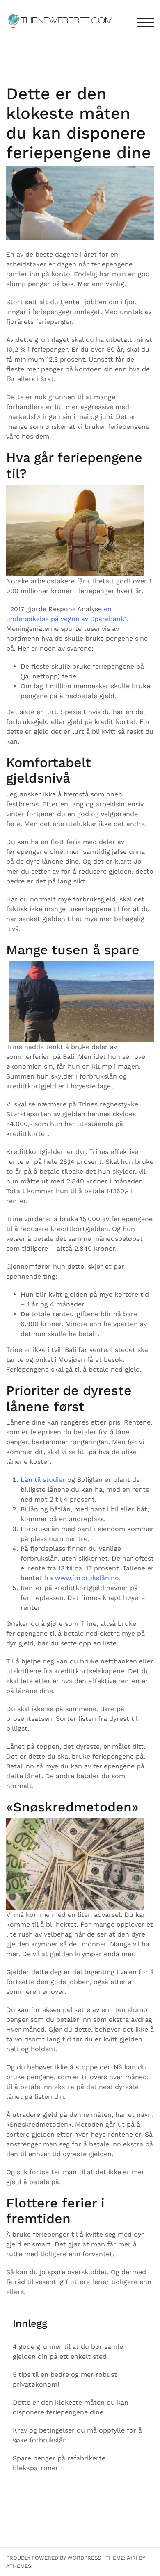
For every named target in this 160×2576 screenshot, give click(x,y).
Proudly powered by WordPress (54, 2558)
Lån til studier (43, 1480)
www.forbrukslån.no (87, 1578)
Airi (132, 2558)
